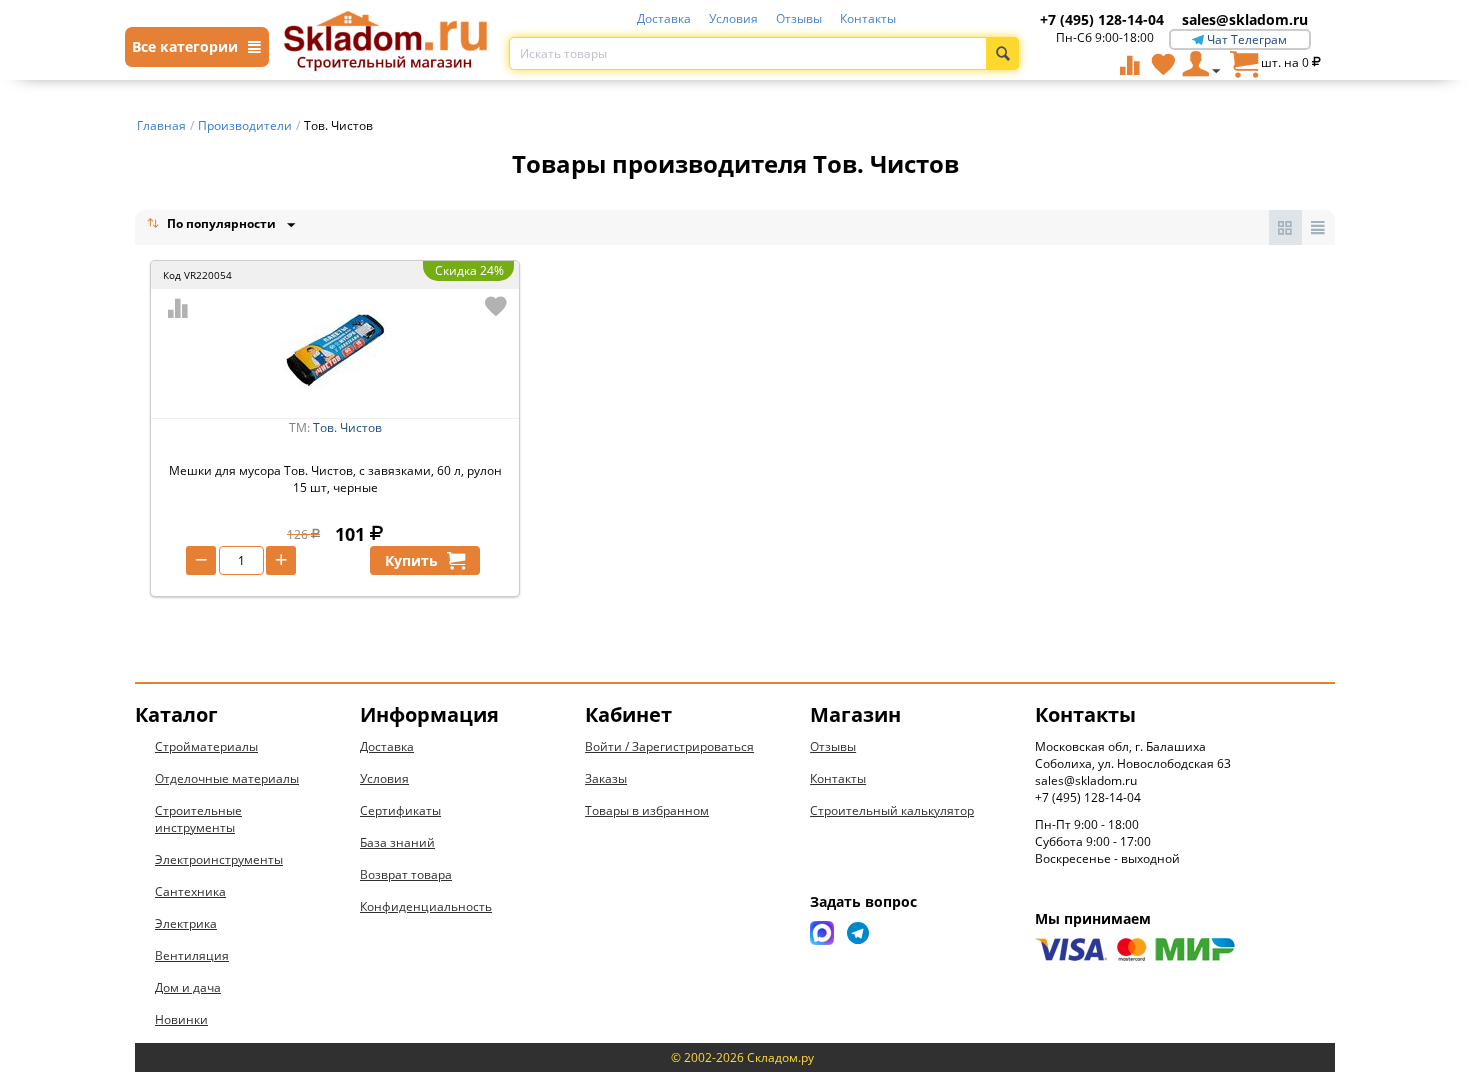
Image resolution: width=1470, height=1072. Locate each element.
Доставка (664, 18)
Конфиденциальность (426, 906)
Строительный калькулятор (892, 810)
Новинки (181, 1019)
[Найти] (1002, 53)
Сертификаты (400, 810)
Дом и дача (188, 987)
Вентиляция (192, 955)
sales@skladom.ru (1245, 19)
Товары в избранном (647, 810)
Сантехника (190, 891)
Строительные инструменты (198, 819)
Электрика (186, 923)
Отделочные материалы (227, 778)
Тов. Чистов (347, 427)
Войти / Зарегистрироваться (669, 746)
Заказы (606, 778)
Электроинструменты (219, 859)
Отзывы (799, 18)
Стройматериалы (206, 746)
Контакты (868, 18)
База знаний (397, 842)
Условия (733, 18)
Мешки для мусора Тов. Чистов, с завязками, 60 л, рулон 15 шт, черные (335, 479)
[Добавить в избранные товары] (496, 306)
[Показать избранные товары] (1163, 64)
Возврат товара (406, 874)
